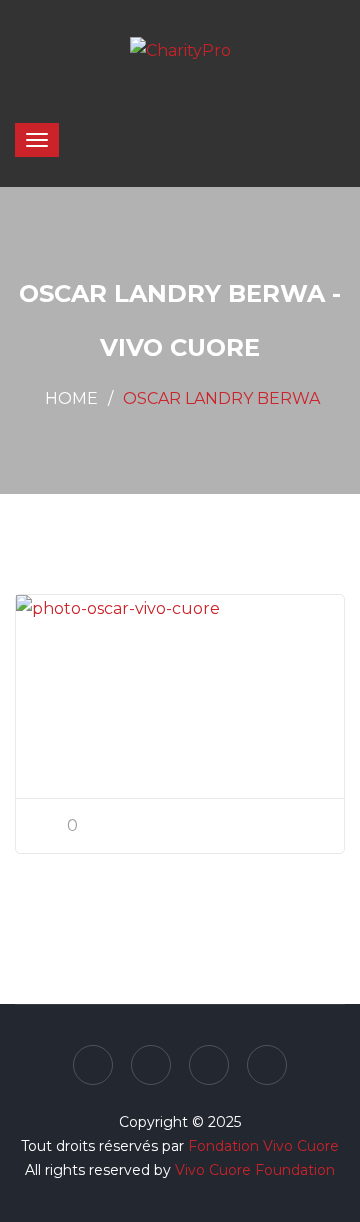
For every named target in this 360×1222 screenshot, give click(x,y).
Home (71, 398)
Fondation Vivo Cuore (263, 1146)
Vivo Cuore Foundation (255, 1170)
